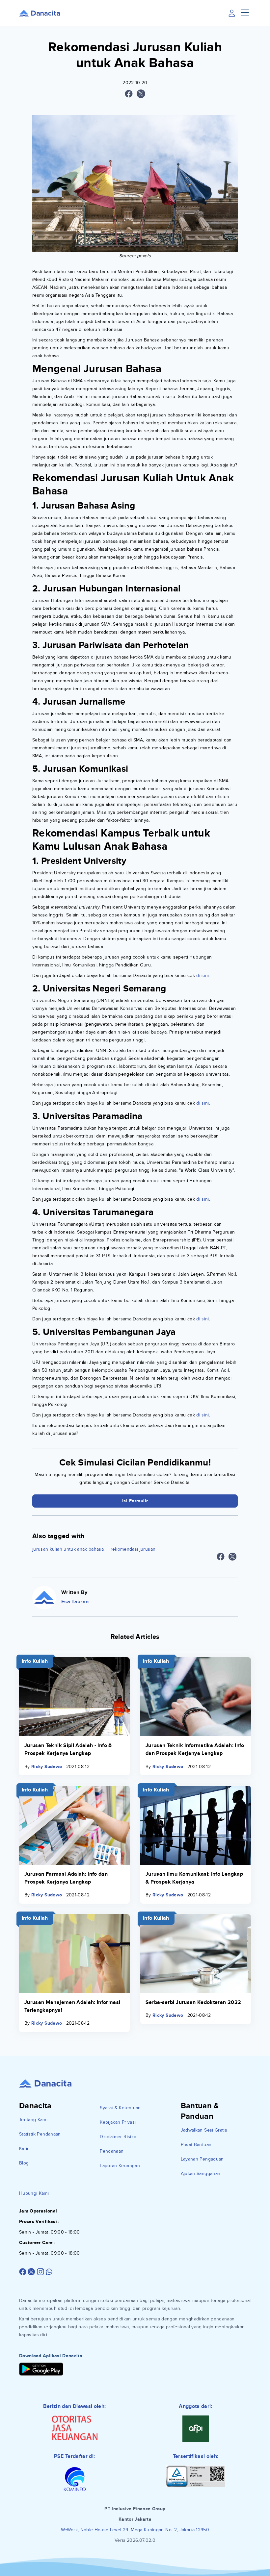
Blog (24, 2163)
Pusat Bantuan (196, 2145)
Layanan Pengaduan (202, 2159)
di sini (202, 975)
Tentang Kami (33, 2120)
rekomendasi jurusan (133, 1549)
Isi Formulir (135, 1501)
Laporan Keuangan (120, 2166)
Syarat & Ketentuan (120, 2108)
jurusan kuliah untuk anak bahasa (68, 1549)
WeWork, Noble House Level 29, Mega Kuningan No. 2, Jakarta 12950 (135, 2530)
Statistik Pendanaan (40, 2134)
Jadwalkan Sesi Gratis (204, 2130)
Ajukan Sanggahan (201, 2174)
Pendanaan (112, 2151)
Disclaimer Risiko (118, 2137)
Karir (24, 2149)
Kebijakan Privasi (118, 2122)
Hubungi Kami (34, 2193)
